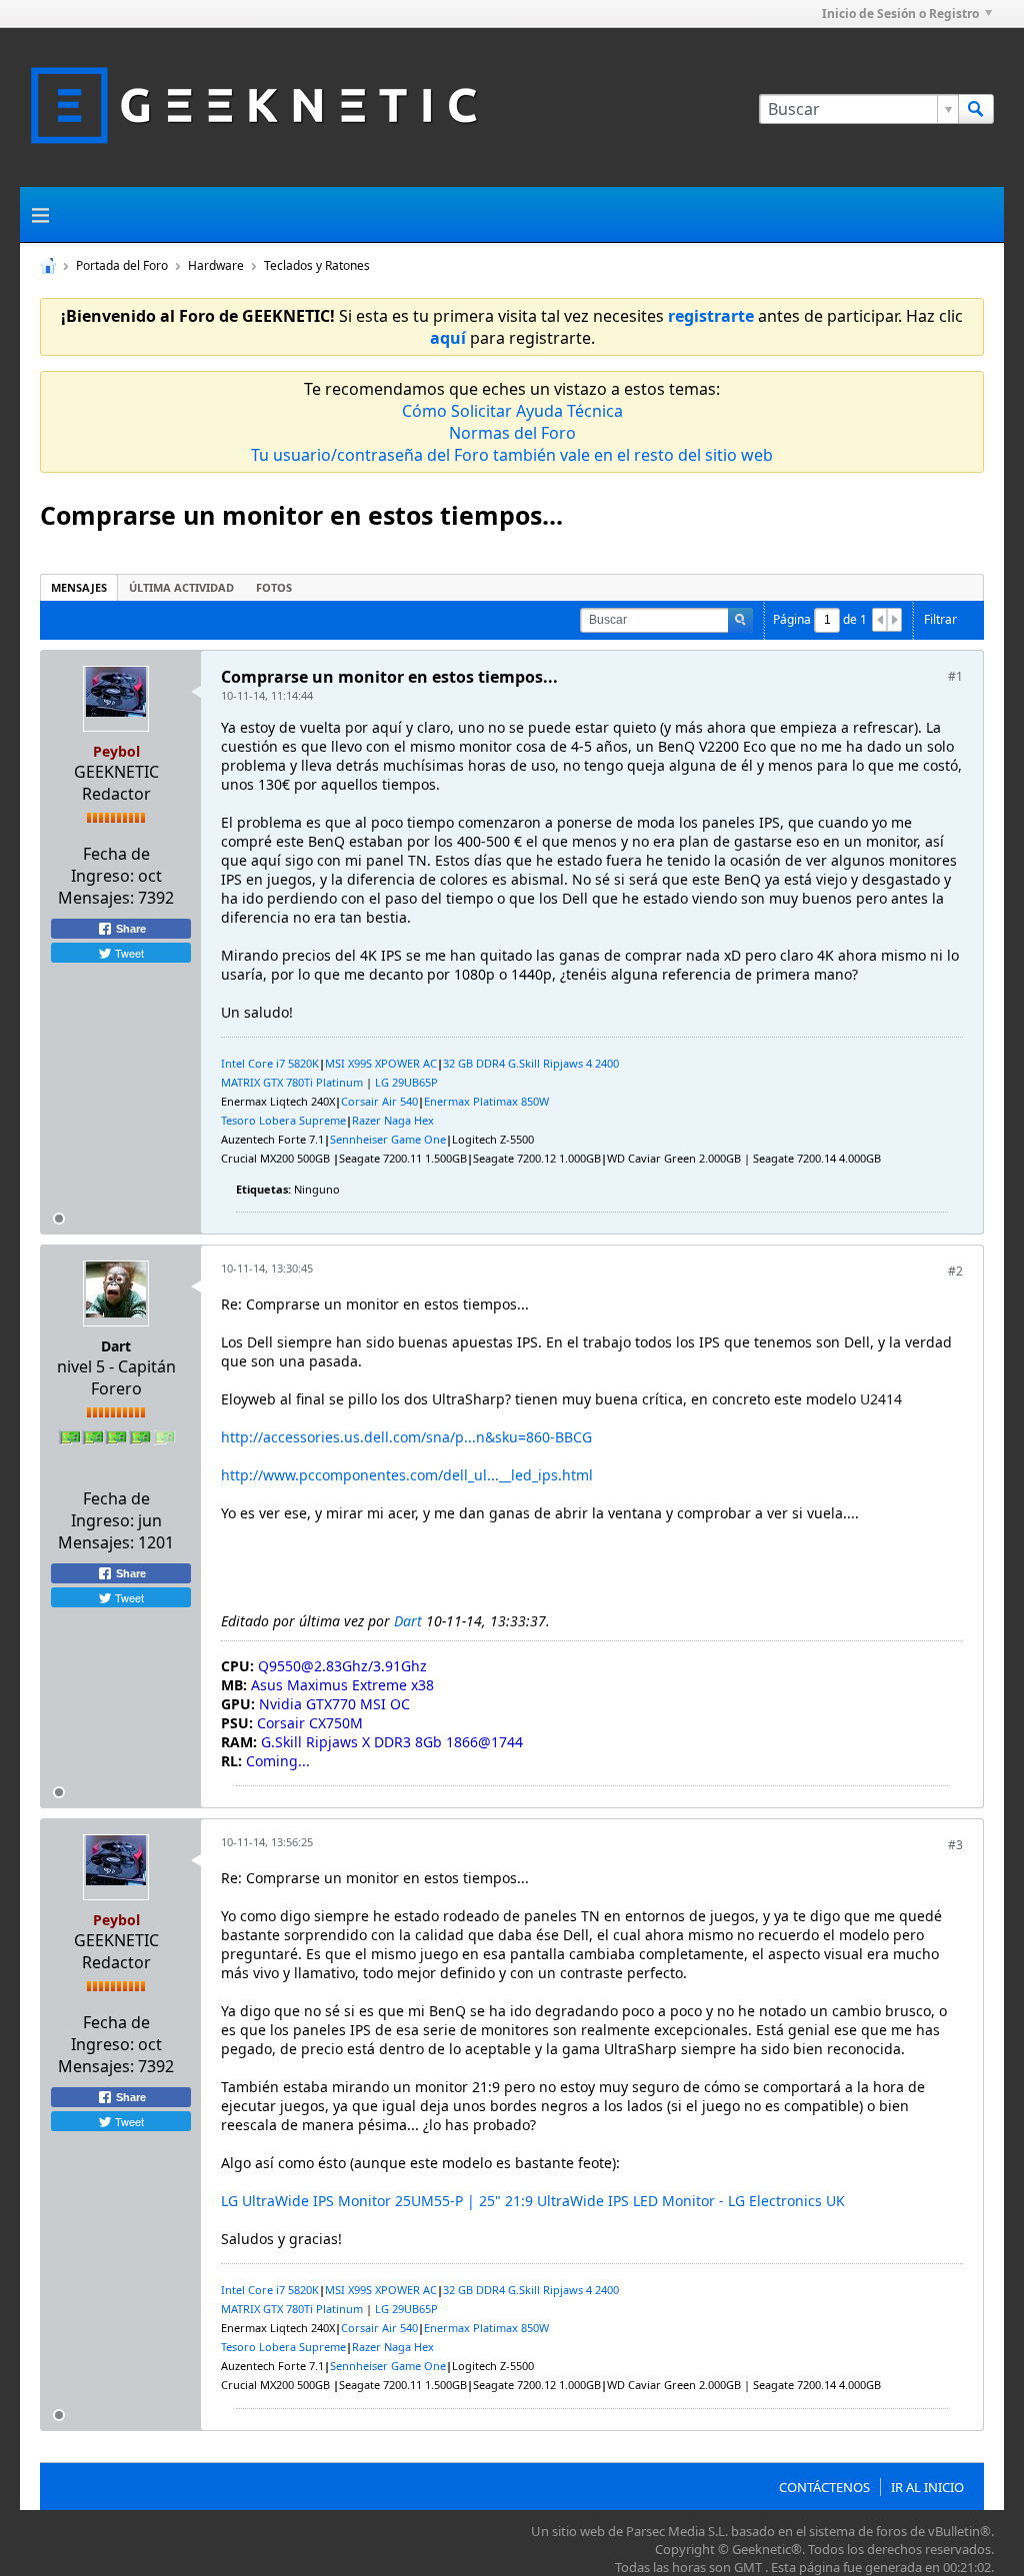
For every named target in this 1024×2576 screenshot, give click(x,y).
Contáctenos (824, 2487)
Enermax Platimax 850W (486, 1101)
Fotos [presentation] (274, 587)
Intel (234, 1063)
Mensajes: (96, 898)
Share (129, 929)
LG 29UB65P (406, 1082)
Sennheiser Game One (388, 1139)
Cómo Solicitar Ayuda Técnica (512, 411)
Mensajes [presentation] (79, 587)
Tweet (128, 953)
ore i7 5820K (287, 1063)
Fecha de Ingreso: (110, 865)
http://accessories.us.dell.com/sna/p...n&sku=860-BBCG (406, 1437)
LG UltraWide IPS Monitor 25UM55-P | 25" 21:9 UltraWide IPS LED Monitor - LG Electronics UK (533, 2201)
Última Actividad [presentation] (181, 587)
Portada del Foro (122, 265)
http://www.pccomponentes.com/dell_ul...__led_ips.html (407, 1475)
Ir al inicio (927, 2487)
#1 (955, 676)
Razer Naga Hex (393, 1120)
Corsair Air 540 (379, 1101)
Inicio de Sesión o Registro (900, 13)
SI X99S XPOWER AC (386, 1063)
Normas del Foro (512, 433)
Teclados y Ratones (317, 265)
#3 (955, 1845)
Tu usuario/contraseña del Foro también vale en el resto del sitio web (512, 455)
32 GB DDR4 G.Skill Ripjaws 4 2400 (531, 1063)
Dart (116, 1346)
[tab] (79, 587)
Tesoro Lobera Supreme (283, 1120)
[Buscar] (976, 109)
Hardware (216, 265)
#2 (955, 1271)
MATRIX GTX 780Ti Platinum (292, 1082)
